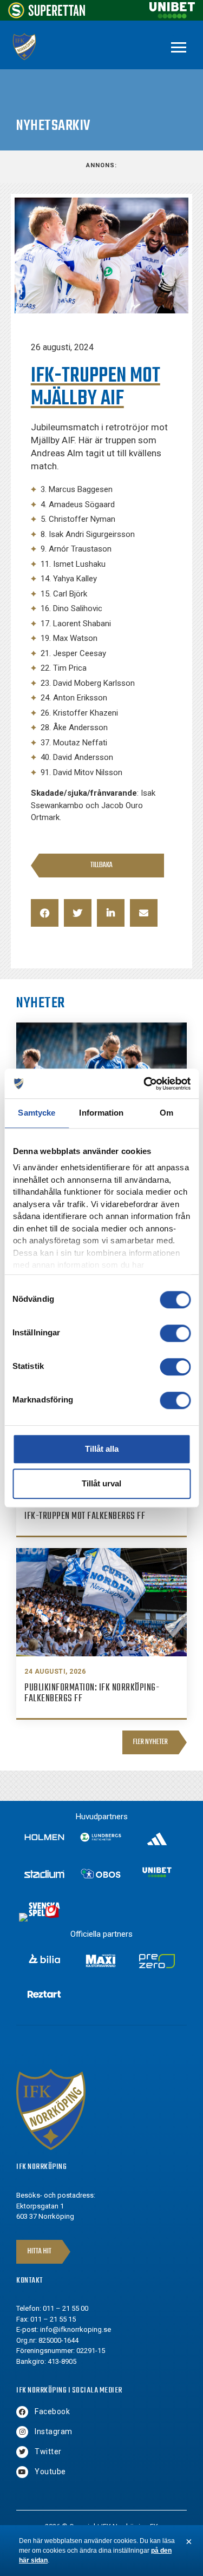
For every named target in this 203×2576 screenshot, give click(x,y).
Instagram (54, 2431)
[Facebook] (22, 2412)
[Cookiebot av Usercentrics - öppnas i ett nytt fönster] (145, 1084)
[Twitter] (22, 2452)
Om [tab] (166, 1113)
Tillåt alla (102, 1449)
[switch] (175, 1333)
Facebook (52, 2411)
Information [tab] (101, 1113)
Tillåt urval (101, 1483)
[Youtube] (22, 2472)
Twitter (48, 2452)
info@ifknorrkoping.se (76, 2329)
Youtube (50, 2472)
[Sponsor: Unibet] (172, 15)
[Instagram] (22, 2432)
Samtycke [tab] (37, 1113)
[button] (45, 913)
